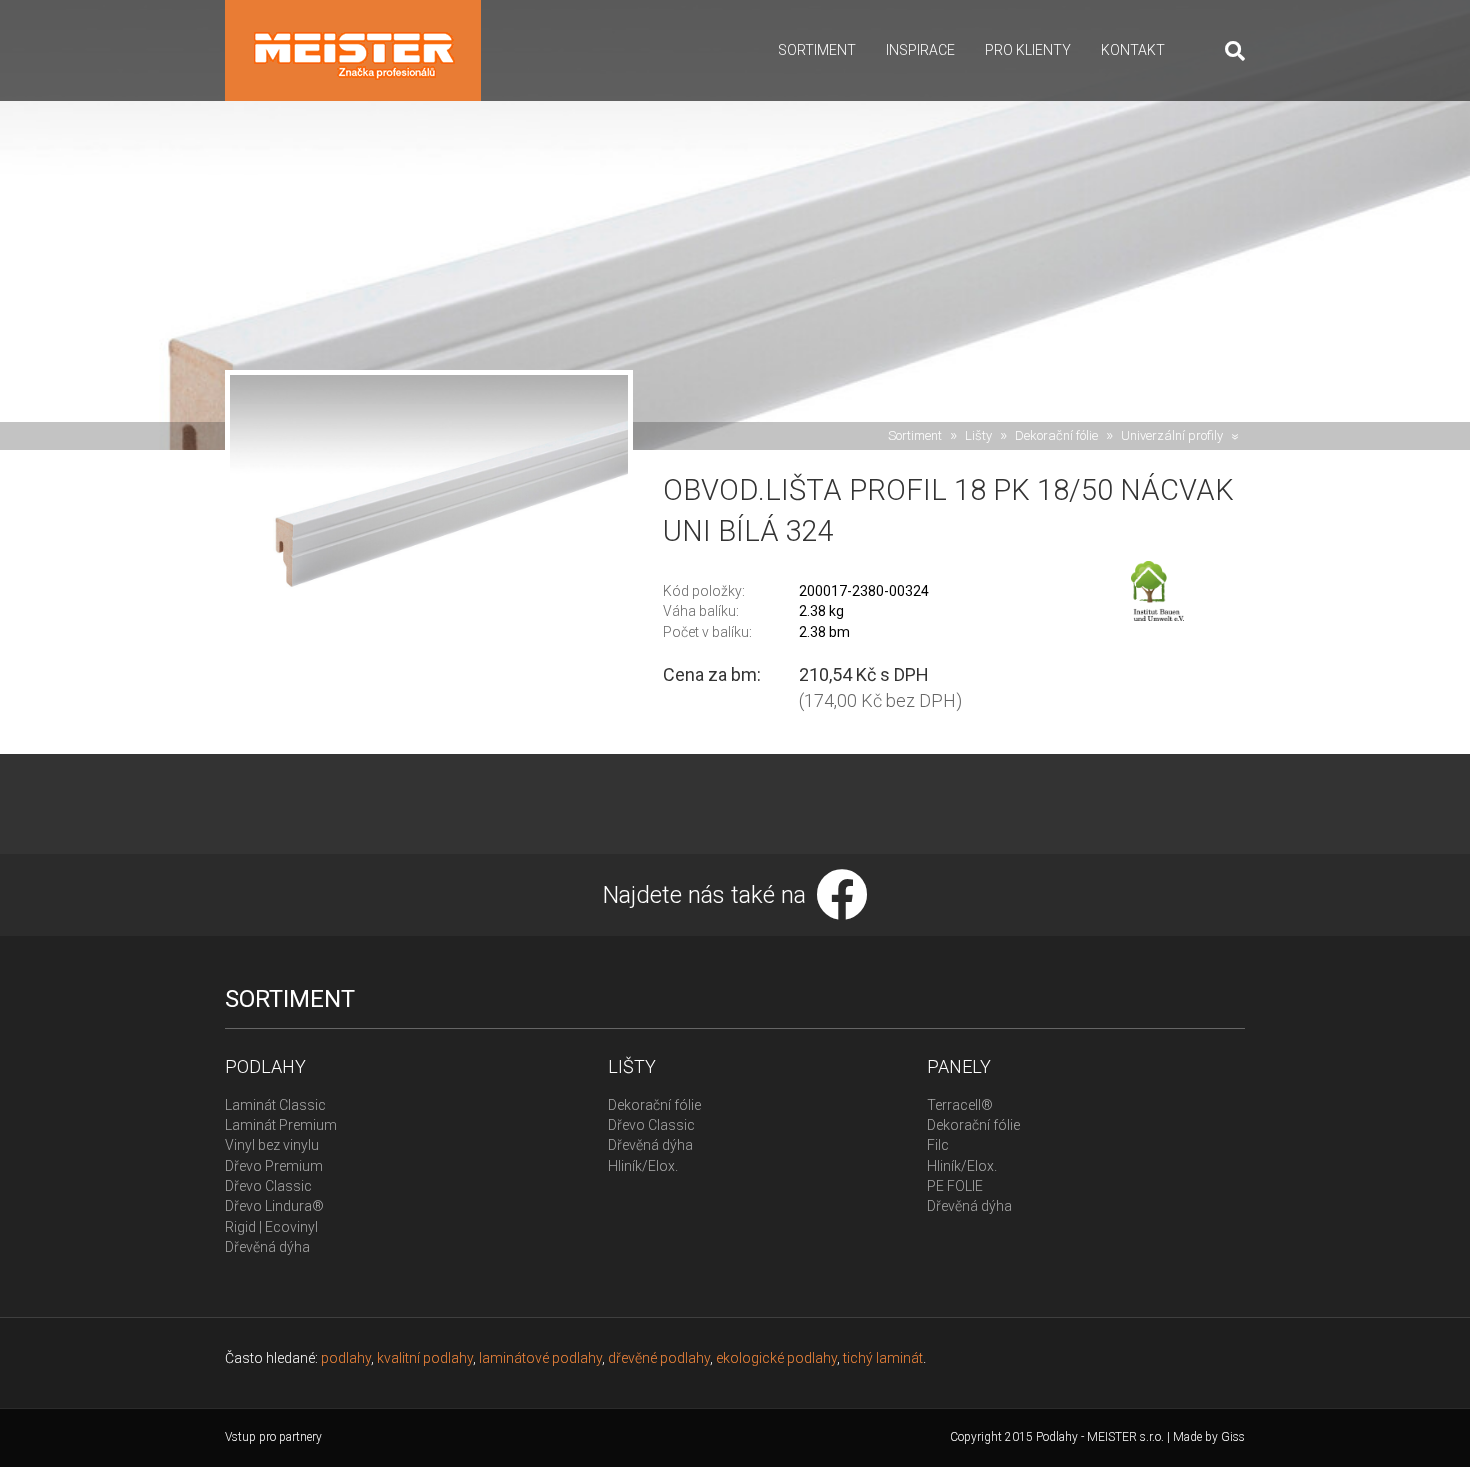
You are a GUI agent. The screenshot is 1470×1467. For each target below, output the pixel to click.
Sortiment (817, 50)
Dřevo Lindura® (274, 1206)
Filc (938, 1145)
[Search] (1227, 51)
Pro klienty (1028, 50)
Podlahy (265, 1066)
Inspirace (920, 50)
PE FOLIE (955, 1186)
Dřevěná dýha (267, 1247)
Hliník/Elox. (643, 1166)
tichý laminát (883, 1358)
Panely (959, 1066)
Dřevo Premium (274, 1166)
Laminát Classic (275, 1105)
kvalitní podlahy (425, 1358)
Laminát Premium (281, 1125)
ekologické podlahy (776, 1358)
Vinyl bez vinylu (272, 1145)
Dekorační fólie (1056, 435)
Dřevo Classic (268, 1186)
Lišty (978, 435)
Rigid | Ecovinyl (271, 1227)
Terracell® (960, 1105)
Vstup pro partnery (273, 1437)
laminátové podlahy (540, 1358)
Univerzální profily (1172, 435)
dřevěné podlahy (659, 1358)
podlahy (346, 1358)
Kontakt (1133, 50)
